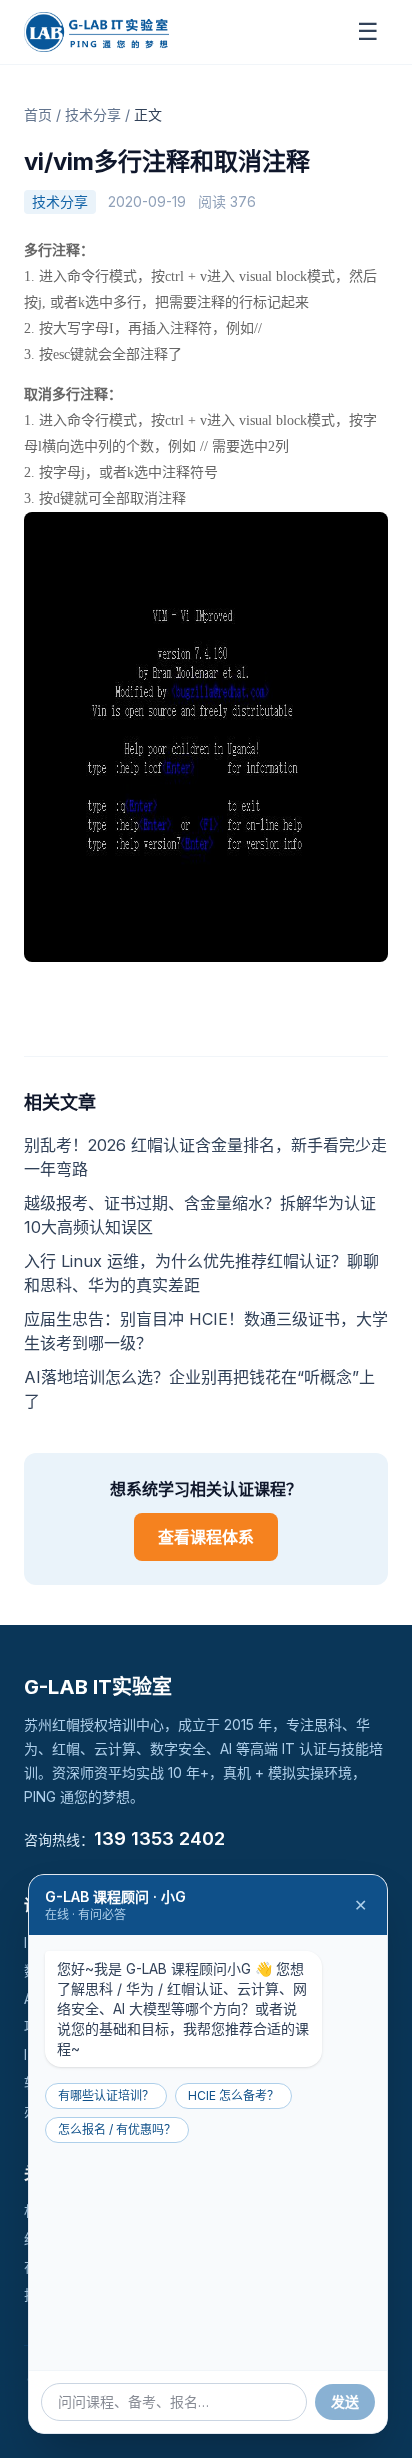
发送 (345, 2401)
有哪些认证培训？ (106, 2095)
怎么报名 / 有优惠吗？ (117, 2129)
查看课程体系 (206, 1537)
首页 (38, 114)
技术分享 (93, 114)
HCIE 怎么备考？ (233, 2095)
